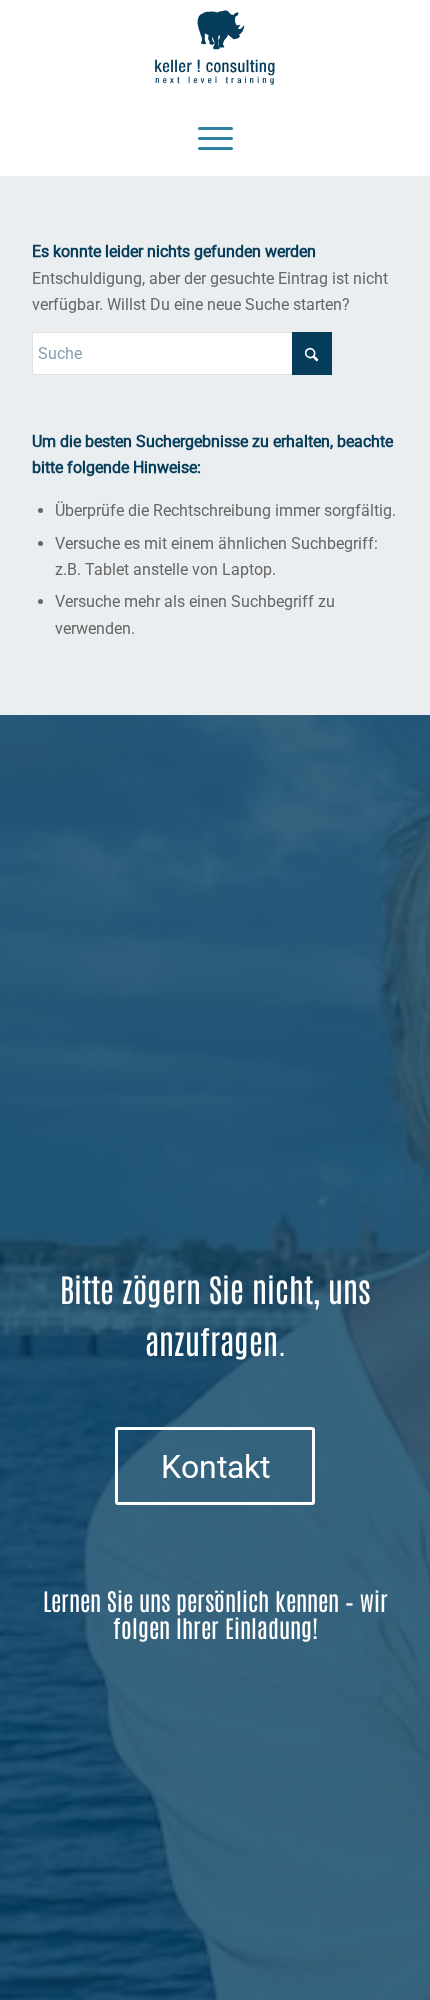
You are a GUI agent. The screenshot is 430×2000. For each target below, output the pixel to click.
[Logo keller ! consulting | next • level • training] (215, 48)
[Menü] (215, 136)
